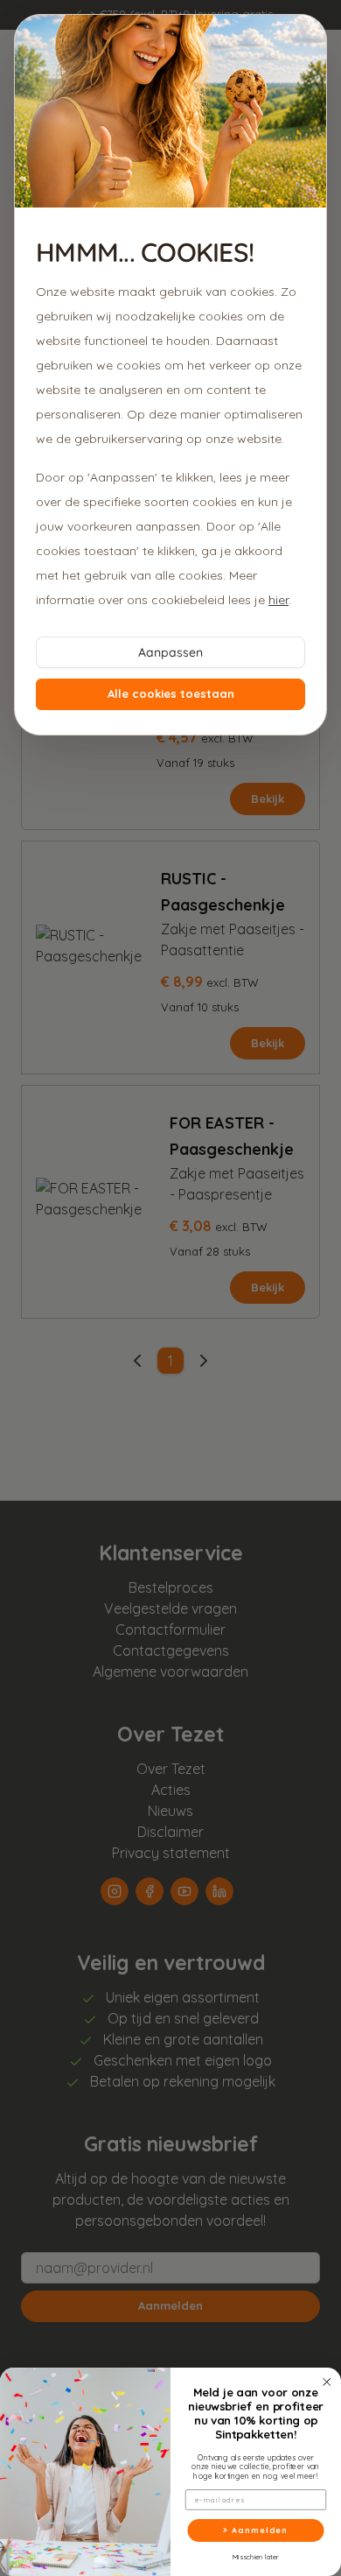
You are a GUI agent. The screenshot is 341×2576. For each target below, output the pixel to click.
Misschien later (256, 2556)
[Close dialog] (327, 2382)
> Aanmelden (255, 2530)
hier (278, 600)
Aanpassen (170, 652)
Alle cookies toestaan (171, 693)
